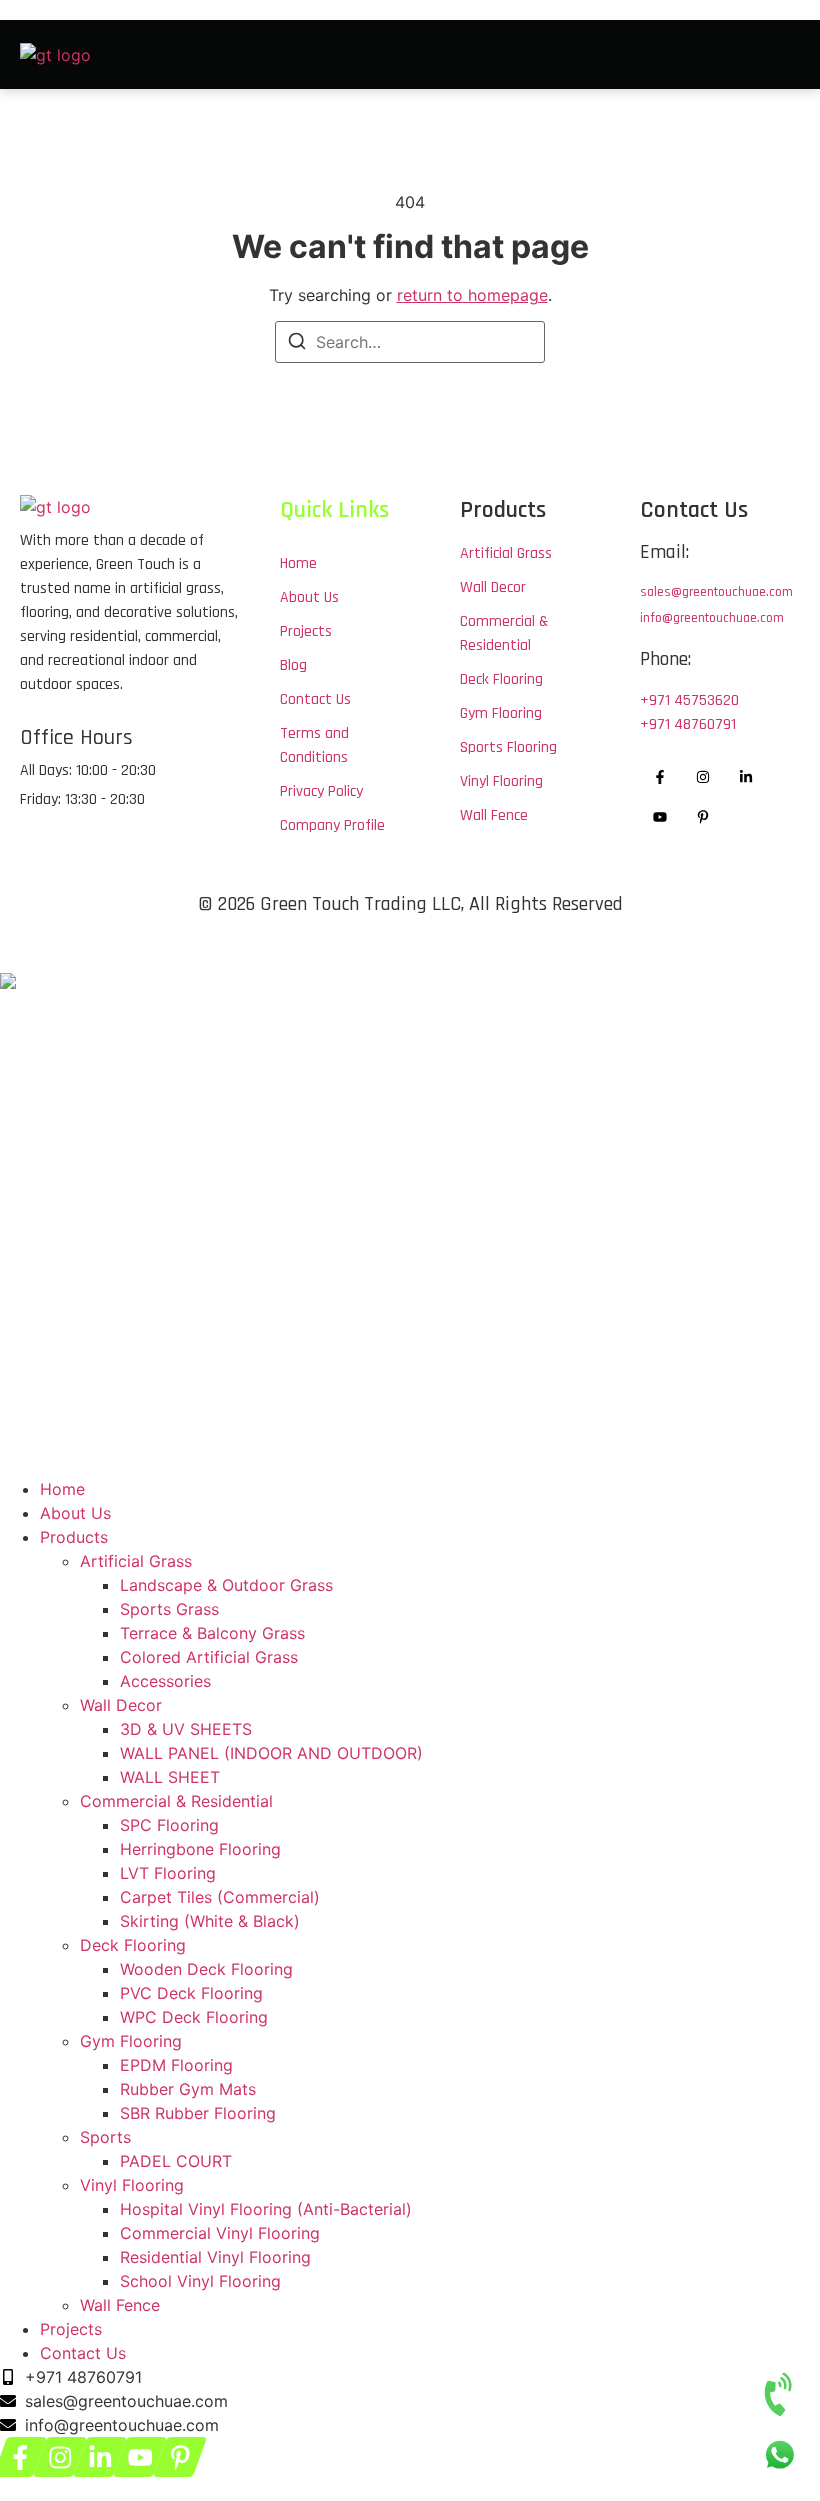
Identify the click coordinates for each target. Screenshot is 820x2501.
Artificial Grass (136, 1561)
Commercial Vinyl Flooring (220, 2233)
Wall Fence (120, 2305)
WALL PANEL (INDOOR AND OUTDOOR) (271, 1753)
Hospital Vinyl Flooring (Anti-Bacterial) (266, 2209)
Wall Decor (121, 1705)
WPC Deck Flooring (194, 2017)
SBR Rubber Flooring (198, 2113)
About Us (75, 1513)
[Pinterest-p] (703, 817)
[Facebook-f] (660, 777)
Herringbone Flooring (200, 1849)
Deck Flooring (133, 1945)
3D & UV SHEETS (186, 1729)
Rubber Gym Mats (188, 2089)
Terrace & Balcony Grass (212, 1633)
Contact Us (83, 2353)
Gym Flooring (131, 2041)
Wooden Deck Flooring (206, 1969)
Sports (105, 2137)
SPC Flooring (169, 1825)
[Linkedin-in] (746, 777)
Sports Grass (169, 1609)
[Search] (297, 344)
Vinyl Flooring (132, 2185)
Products (74, 1537)
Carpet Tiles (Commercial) (220, 1897)
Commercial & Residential (176, 1801)
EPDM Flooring (176, 2065)
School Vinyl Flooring (200, 2281)
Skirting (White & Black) (210, 1921)
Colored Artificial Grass (209, 1657)
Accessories (165, 1681)
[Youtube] (660, 817)
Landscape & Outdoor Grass (226, 1585)
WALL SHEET (170, 1777)
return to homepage (472, 295)
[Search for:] (410, 342)
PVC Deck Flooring (191, 1993)
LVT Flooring (168, 1873)
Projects (71, 2329)
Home (62, 1489)
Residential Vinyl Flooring (215, 2257)
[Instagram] (703, 777)
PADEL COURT (176, 2161)
